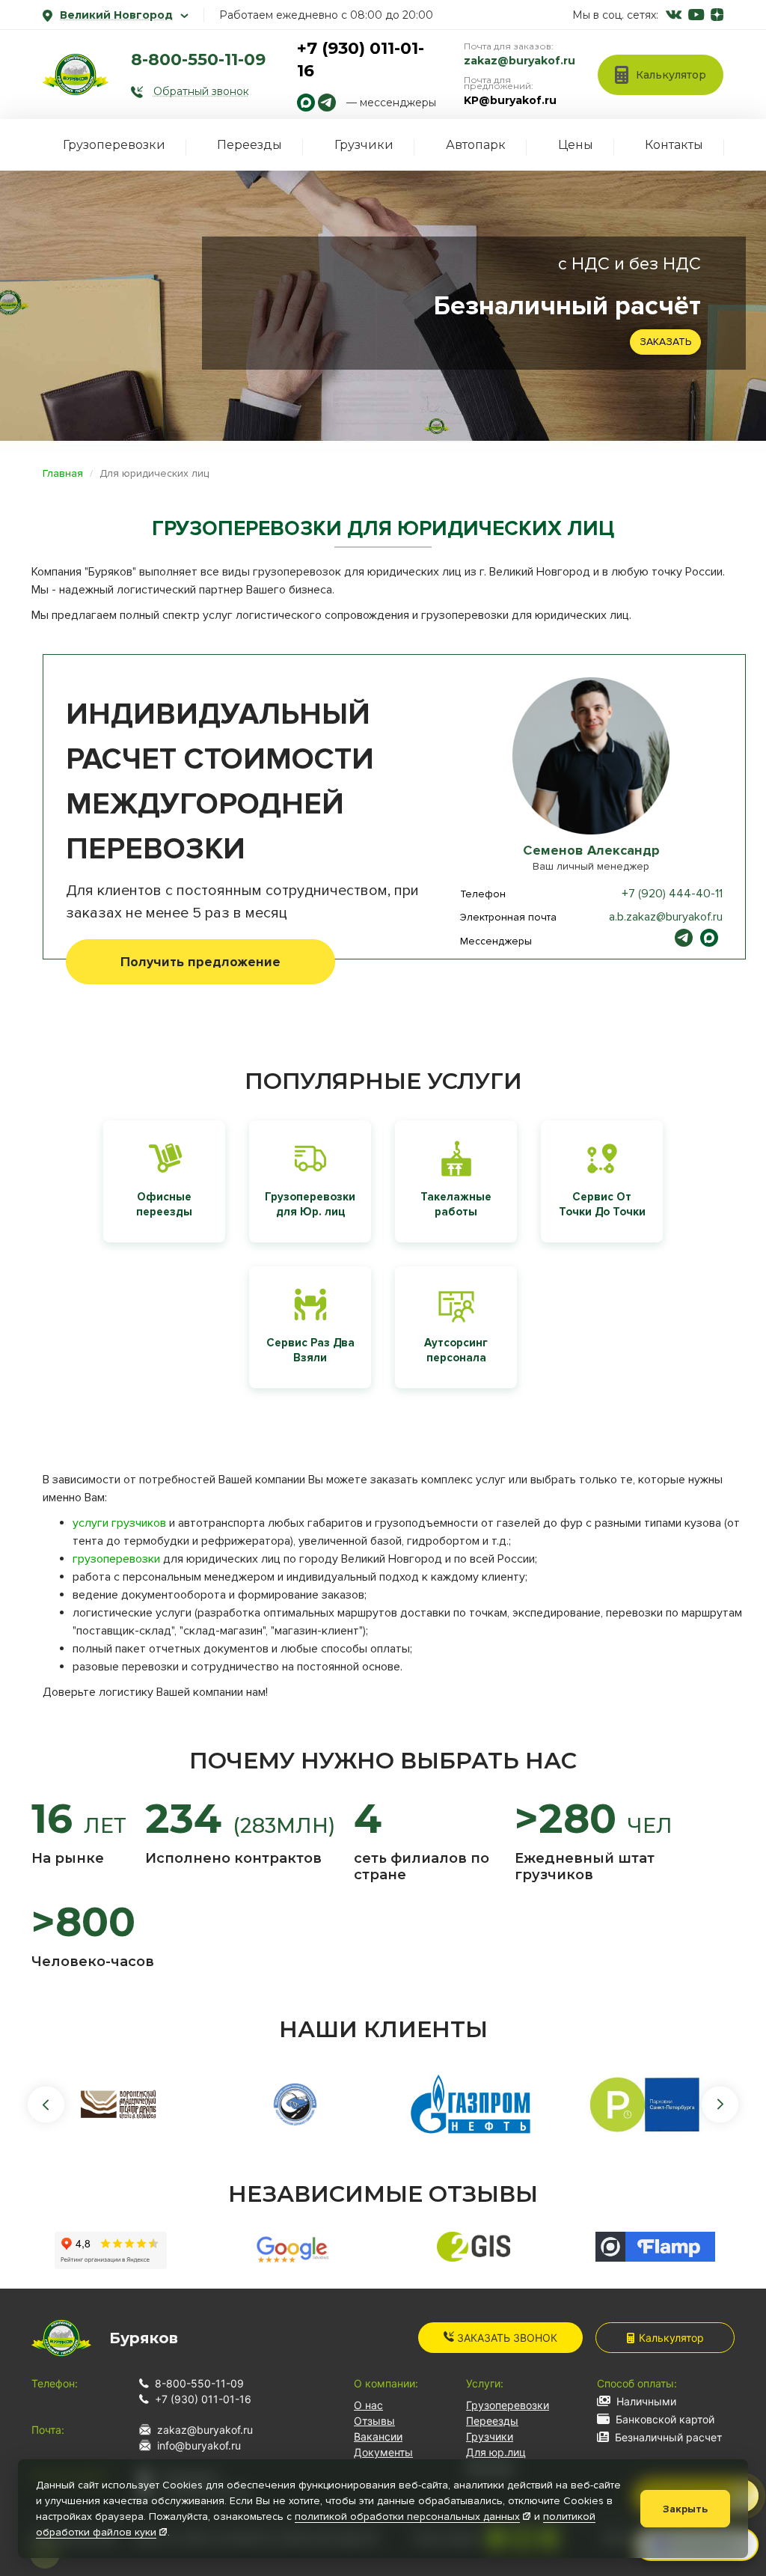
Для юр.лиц (496, 2452)
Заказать (665, 342)
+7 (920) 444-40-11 (672, 894)
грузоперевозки (116, 1559)
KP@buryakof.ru (510, 100)
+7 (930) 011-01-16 (203, 2399)
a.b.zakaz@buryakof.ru (666, 917)
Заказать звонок (506, 2338)
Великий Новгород (116, 15)
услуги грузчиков (119, 1523)
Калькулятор (671, 2338)
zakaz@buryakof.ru (520, 61)
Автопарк (476, 145)
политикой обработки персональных (407, 2517)
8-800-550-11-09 (198, 59)
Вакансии (378, 2436)
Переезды (249, 145)
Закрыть (685, 2509)
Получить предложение (200, 962)
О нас (368, 2405)
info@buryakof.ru (199, 2445)
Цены (576, 145)
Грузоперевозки (114, 145)
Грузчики (364, 145)
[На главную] (76, 74)
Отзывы (374, 2421)
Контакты (674, 145)
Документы (383, 2452)
